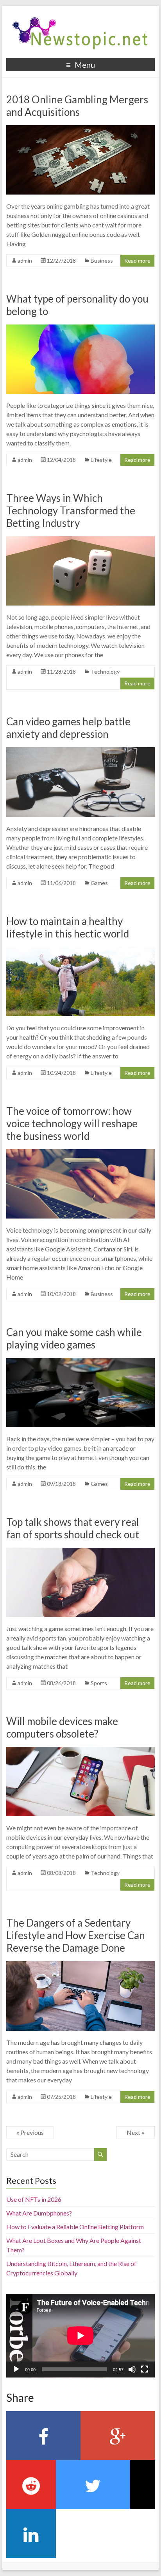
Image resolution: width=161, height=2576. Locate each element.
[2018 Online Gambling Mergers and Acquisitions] (80, 129)
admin (25, 260)
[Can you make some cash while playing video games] (80, 1362)
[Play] (16, 2369)
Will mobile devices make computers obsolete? (62, 1727)
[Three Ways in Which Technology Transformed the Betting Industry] (80, 540)
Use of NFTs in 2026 (34, 2199)
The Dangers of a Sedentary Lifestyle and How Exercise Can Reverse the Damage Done (76, 1935)
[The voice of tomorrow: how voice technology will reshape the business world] (80, 1153)
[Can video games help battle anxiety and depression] (80, 751)
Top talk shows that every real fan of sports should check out (73, 1528)
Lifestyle (101, 460)
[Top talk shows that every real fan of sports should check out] (80, 1551)
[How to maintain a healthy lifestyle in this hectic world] (80, 951)
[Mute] (132, 2369)
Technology (105, 671)
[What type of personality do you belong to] (80, 328)
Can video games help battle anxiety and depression (68, 728)
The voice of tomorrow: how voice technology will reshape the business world (72, 1123)
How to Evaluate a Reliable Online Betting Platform (75, 2227)
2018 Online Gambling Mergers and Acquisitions (77, 106)
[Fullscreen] (145, 2369)
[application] (80, 2336)
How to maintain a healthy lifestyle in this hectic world (68, 927)
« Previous (30, 2132)
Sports (99, 1683)
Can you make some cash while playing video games (74, 1338)
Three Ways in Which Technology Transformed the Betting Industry (71, 510)
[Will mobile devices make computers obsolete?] (80, 1751)
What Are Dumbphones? (39, 2213)
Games (99, 883)
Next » (136, 2132)
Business (102, 260)
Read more (137, 260)
